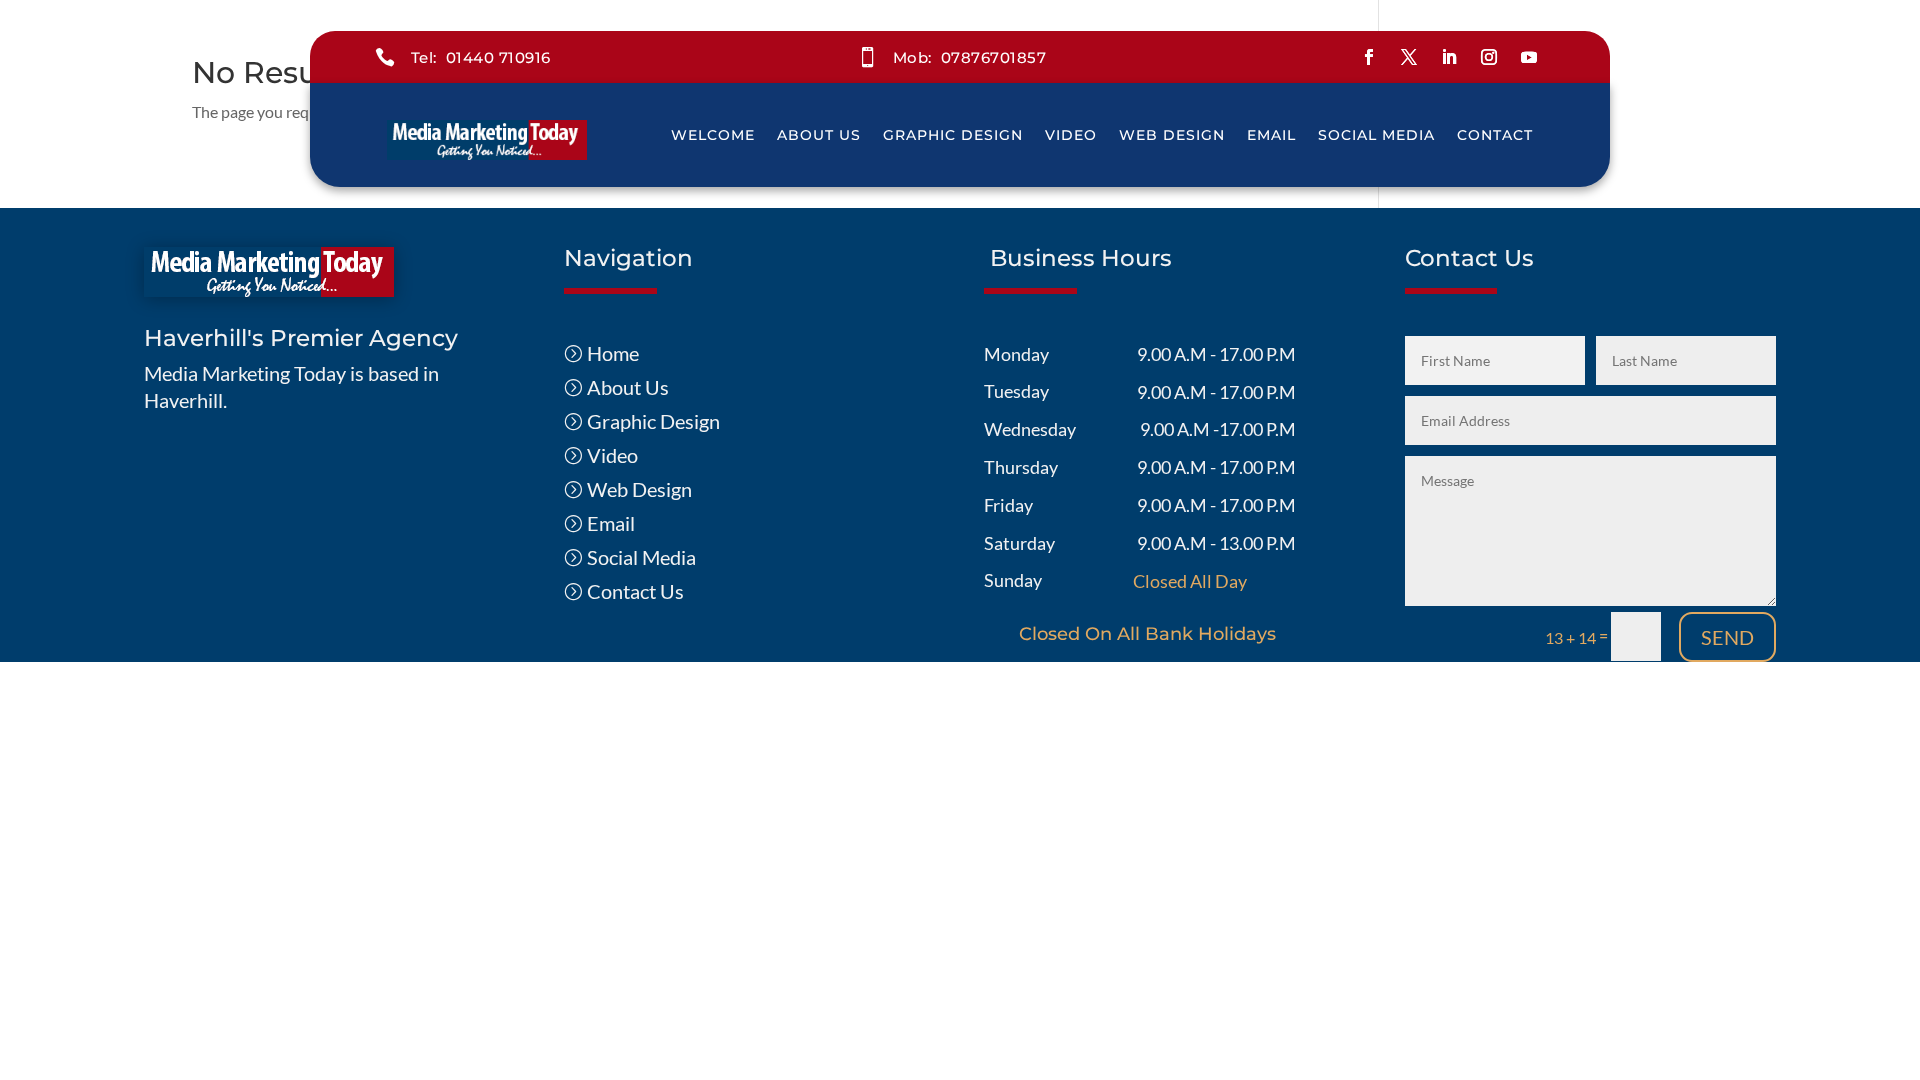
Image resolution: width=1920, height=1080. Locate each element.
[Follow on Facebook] (1369, 57)
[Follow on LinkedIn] (1449, 57)
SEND (1727, 637)
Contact (1495, 135)
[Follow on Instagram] (1489, 57)
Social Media (1376, 135)
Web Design (1172, 135)
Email (1271, 135)
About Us (819, 135)
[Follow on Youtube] (1529, 57)
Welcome (713, 135)
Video (1071, 135)
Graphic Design (953, 135)
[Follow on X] (1409, 57)
